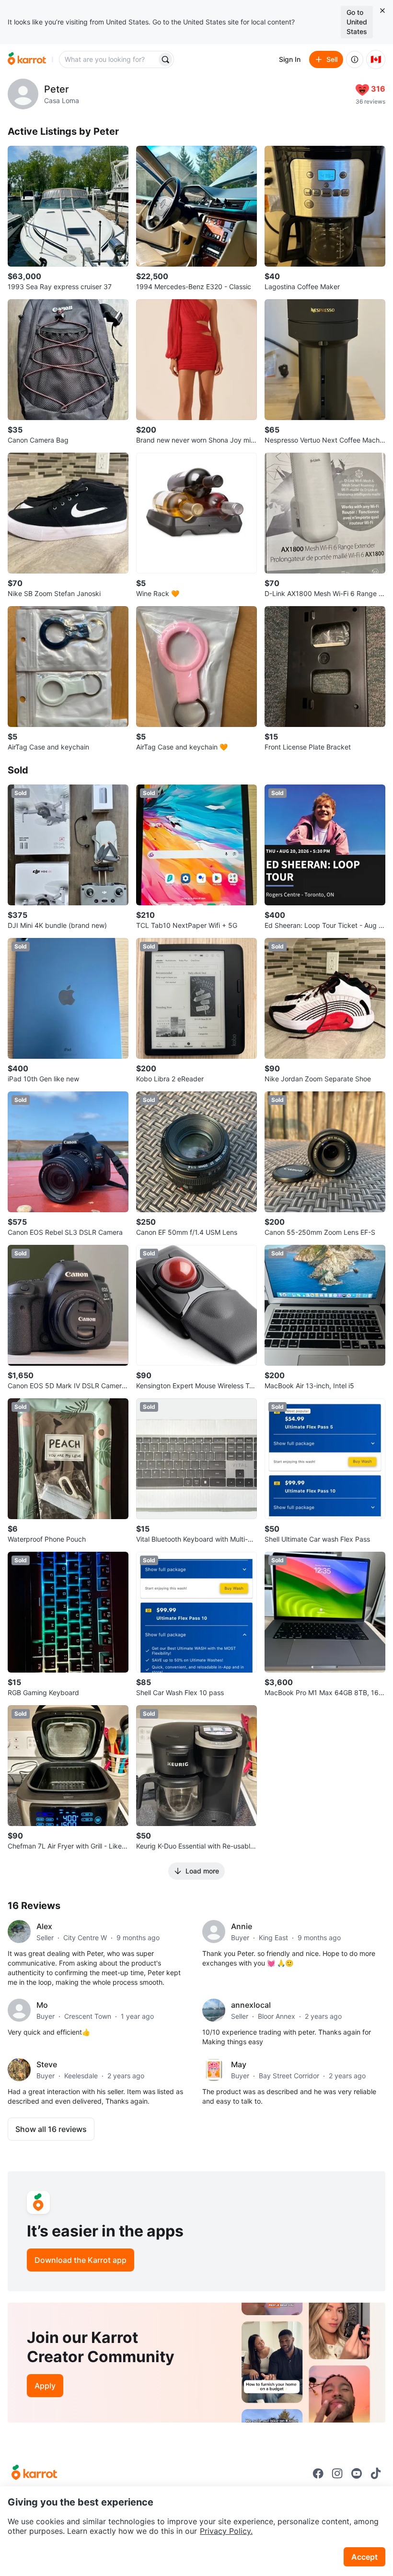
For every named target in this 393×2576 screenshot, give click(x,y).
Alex (44, 1926)
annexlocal (251, 2005)
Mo (42, 2005)
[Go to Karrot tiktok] (376, 2473)
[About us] (355, 59)
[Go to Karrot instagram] (337, 2473)
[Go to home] (27, 59)
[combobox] (109, 59)
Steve (47, 2064)
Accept (364, 2557)
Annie (242, 1926)
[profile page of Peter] (23, 94)
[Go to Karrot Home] (34, 2473)
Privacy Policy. (226, 2531)
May (239, 2064)
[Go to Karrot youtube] (357, 2473)
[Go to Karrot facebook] (318, 2473)
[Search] (165, 59)
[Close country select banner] (382, 11)
